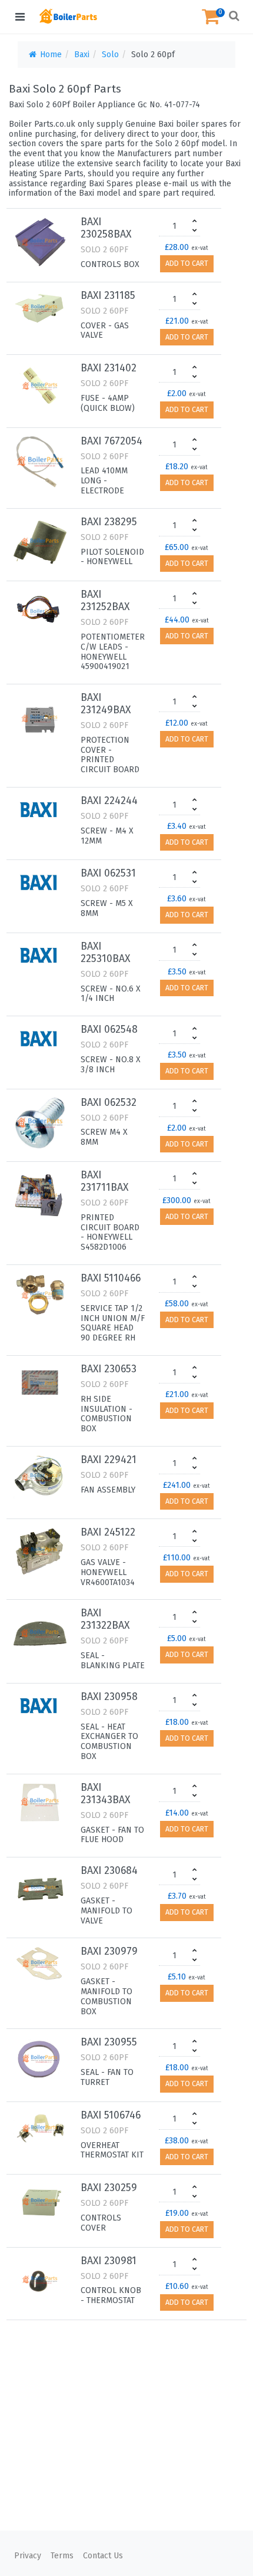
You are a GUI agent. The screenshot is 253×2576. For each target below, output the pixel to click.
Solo (110, 55)
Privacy (28, 2556)
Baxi (82, 55)
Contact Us (103, 2556)
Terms (62, 2556)
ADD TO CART (187, 263)
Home (50, 55)
